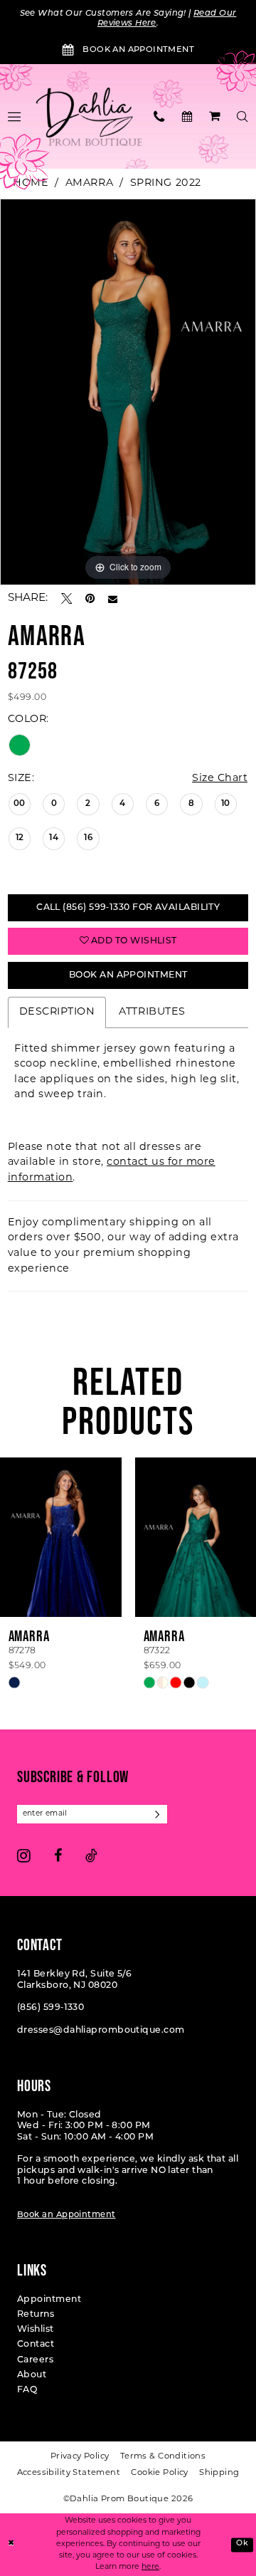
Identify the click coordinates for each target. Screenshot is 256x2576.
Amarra (89, 183)
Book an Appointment (66, 2215)
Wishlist (36, 2330)
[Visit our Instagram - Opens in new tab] (24, 1855)
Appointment (49, 2300)
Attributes (152, 1012)
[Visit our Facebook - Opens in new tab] (58, 1855)
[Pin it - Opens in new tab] (90, 598)
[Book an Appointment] (187, 116)
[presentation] (61, 1537)
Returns (36, 2315)
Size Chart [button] (220, 779)
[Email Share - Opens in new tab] (113, 599)
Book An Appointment (128, 975)
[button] (215, 116)
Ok (242, 2544)
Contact (36, 2345)
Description (57, 1012)
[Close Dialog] (11, 2545)
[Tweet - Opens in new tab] (66, 598)
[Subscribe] (158, 1814)
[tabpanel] (128, 392)
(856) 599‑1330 (50, 2008)
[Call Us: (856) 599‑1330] (160, 116)
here (150, 2567)
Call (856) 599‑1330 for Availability (128, 908)
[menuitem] (160, 116)
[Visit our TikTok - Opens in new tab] (91, 1855)
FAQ (27, 2390)
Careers (35, 2360)
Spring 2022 (166, 183)
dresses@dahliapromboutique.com (101, 2031)
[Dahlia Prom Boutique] (89, 116)
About (32, 2375)
